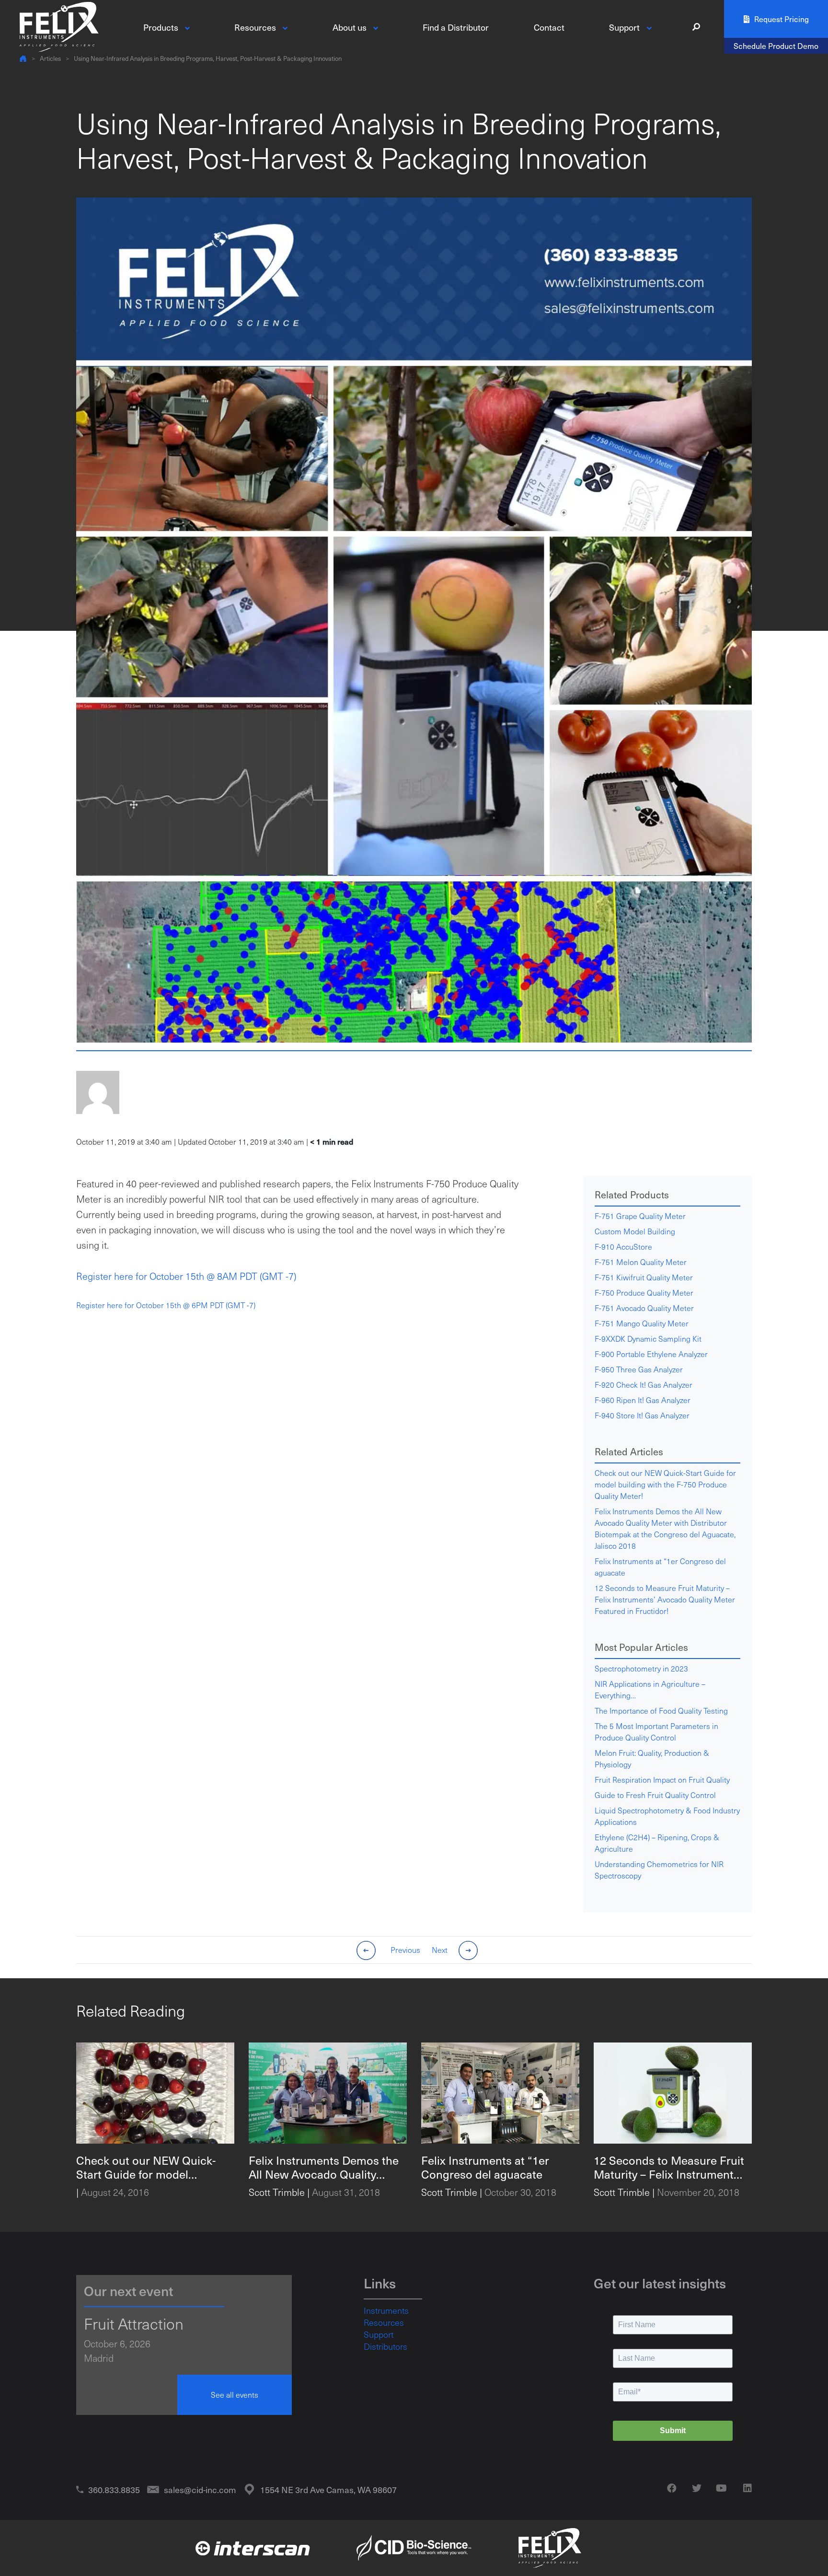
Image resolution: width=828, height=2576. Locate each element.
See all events (235, 2395)
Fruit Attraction (134, 2323)
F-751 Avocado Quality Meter (644, 1308)
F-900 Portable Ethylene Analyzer (651, 1354)
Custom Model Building (635, 1231)
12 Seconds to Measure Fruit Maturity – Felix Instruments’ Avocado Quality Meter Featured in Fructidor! (665, 1599)
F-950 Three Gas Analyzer (639, 1369)
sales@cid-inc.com (200, 2489)
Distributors (385, 2346)
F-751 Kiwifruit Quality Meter (644, 1277)
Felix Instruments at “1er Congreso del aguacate (660, 1567)
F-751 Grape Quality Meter (640, 1216)
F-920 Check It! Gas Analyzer (644, 1385)
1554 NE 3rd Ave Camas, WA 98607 (328, 2489)
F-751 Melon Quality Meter (641, 1262)
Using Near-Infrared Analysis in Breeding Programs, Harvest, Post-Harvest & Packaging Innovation (208, 58)
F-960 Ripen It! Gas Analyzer (643, 1400)
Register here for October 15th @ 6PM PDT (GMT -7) (166, 1305)
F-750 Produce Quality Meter (644, 1293)
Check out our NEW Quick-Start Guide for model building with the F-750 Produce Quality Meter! (665, 1484)
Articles (50, 58)
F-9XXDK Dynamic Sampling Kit (648, 1339)
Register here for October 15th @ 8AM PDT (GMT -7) (186, 1276)
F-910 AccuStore (623, 1247)
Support (379, 2334)
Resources (384, 2322)
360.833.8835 (114, 2489)
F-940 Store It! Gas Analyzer (642, 1415)
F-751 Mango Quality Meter (642, 1323)
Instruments (386, 2310)
